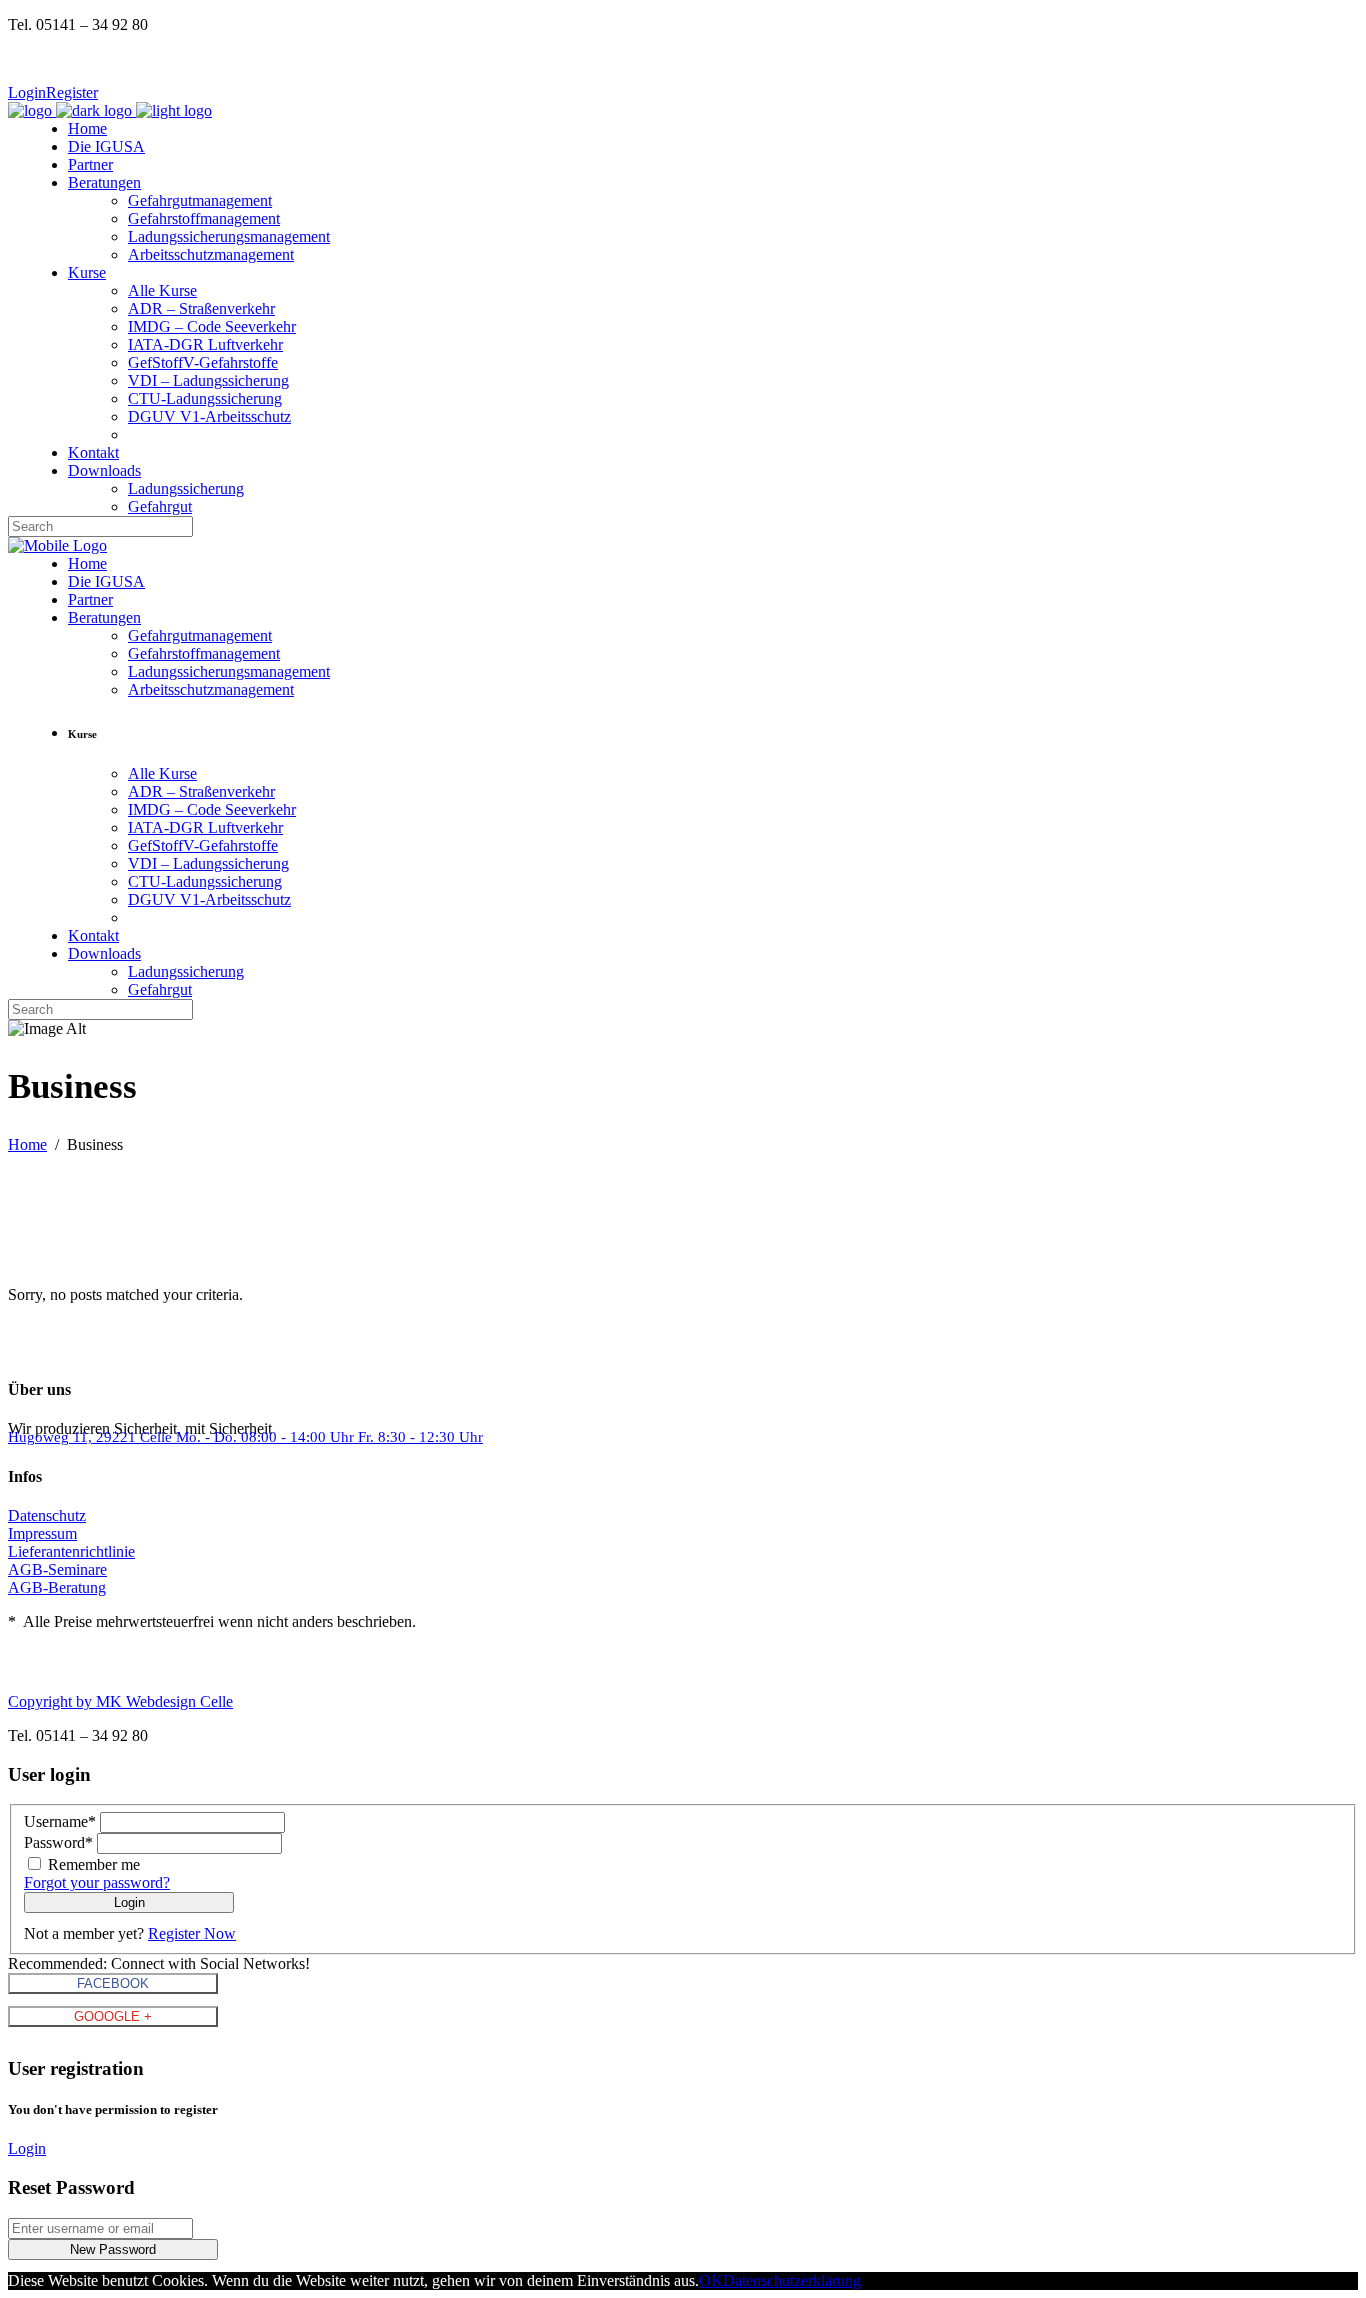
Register (72, 92)
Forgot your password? (97, 1882)
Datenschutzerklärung (792, 2280)
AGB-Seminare (57, 1569)
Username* (60, 1821)
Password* (58, 1842)
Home (27, 1144)
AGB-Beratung (57, 1587)
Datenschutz (47, 1515)
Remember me (94, 1864)
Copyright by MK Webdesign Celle (120, 1701)
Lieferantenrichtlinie (71, 1551)
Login (27, 92)
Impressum (42, 1533)
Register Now (192, 1933)
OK (711, 2280)
